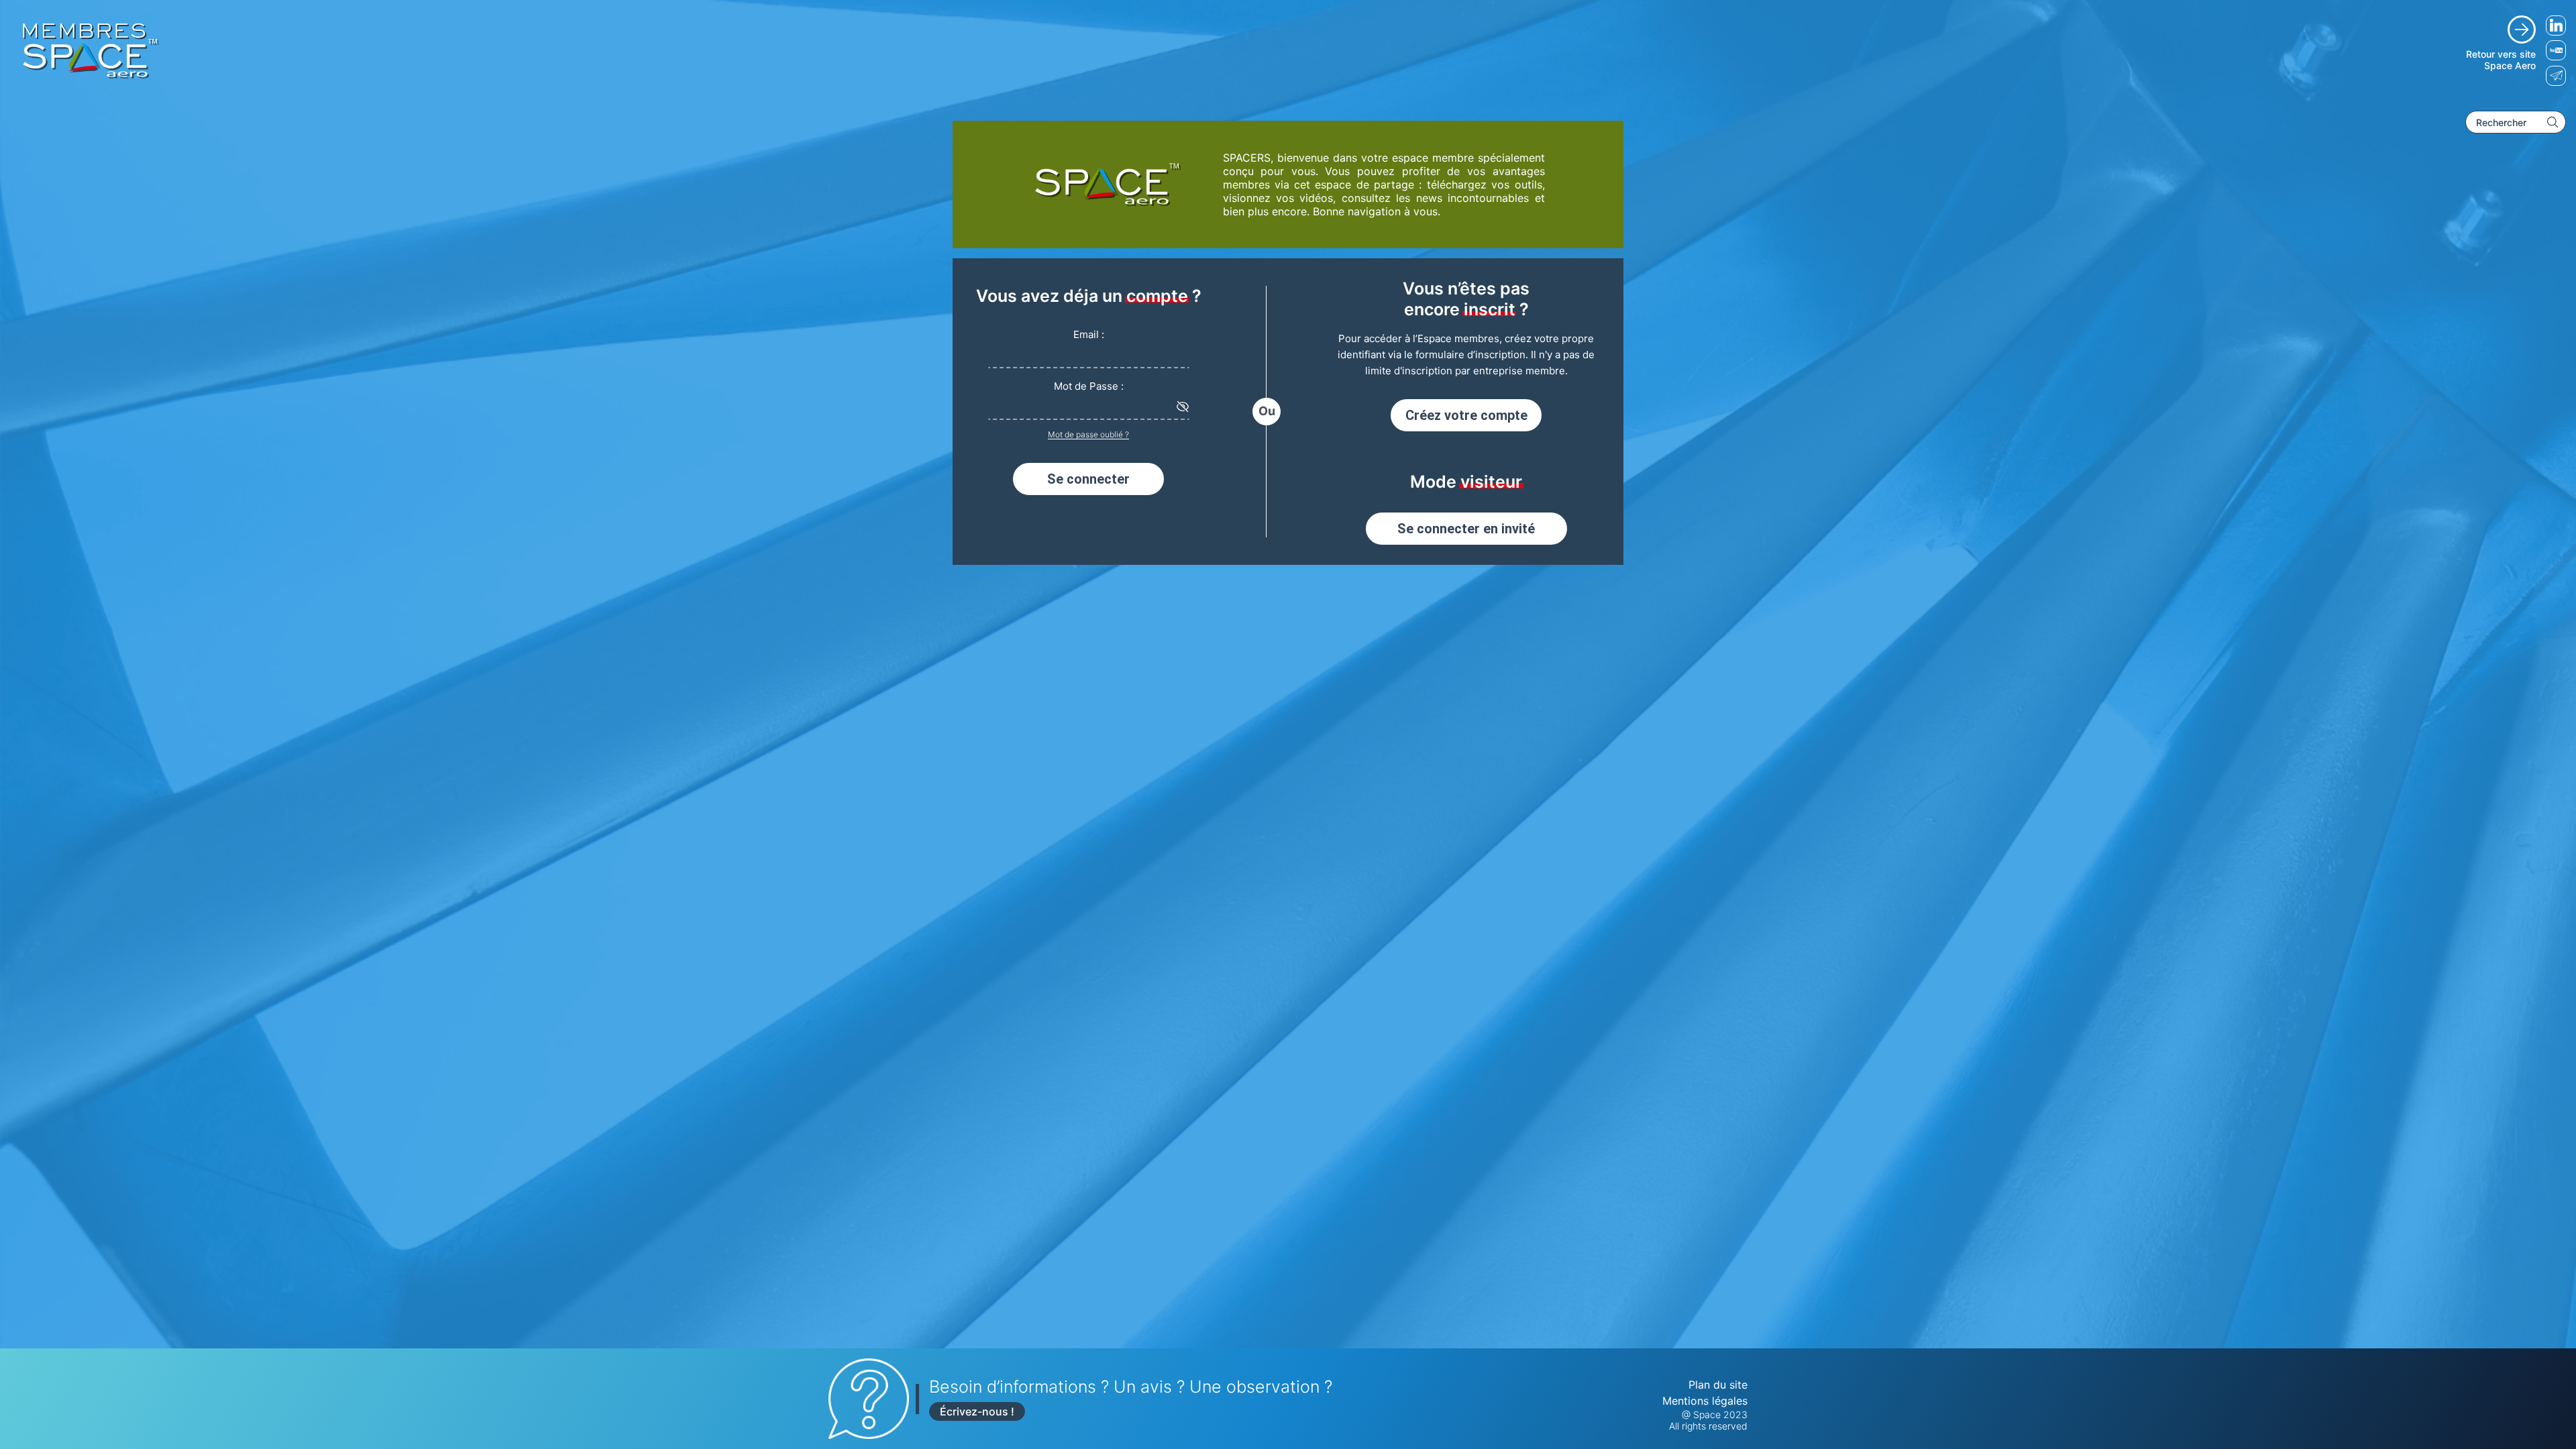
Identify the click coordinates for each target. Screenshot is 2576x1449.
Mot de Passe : (1089, 386)
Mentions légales (1705, 1401)
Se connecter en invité (1466, 529)
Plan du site (1718, 1385)
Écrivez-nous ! (977, 1411)
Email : (1089, 334)
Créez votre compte (1466, 415)
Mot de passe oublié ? (1088, 434)
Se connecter (1088, 479)
